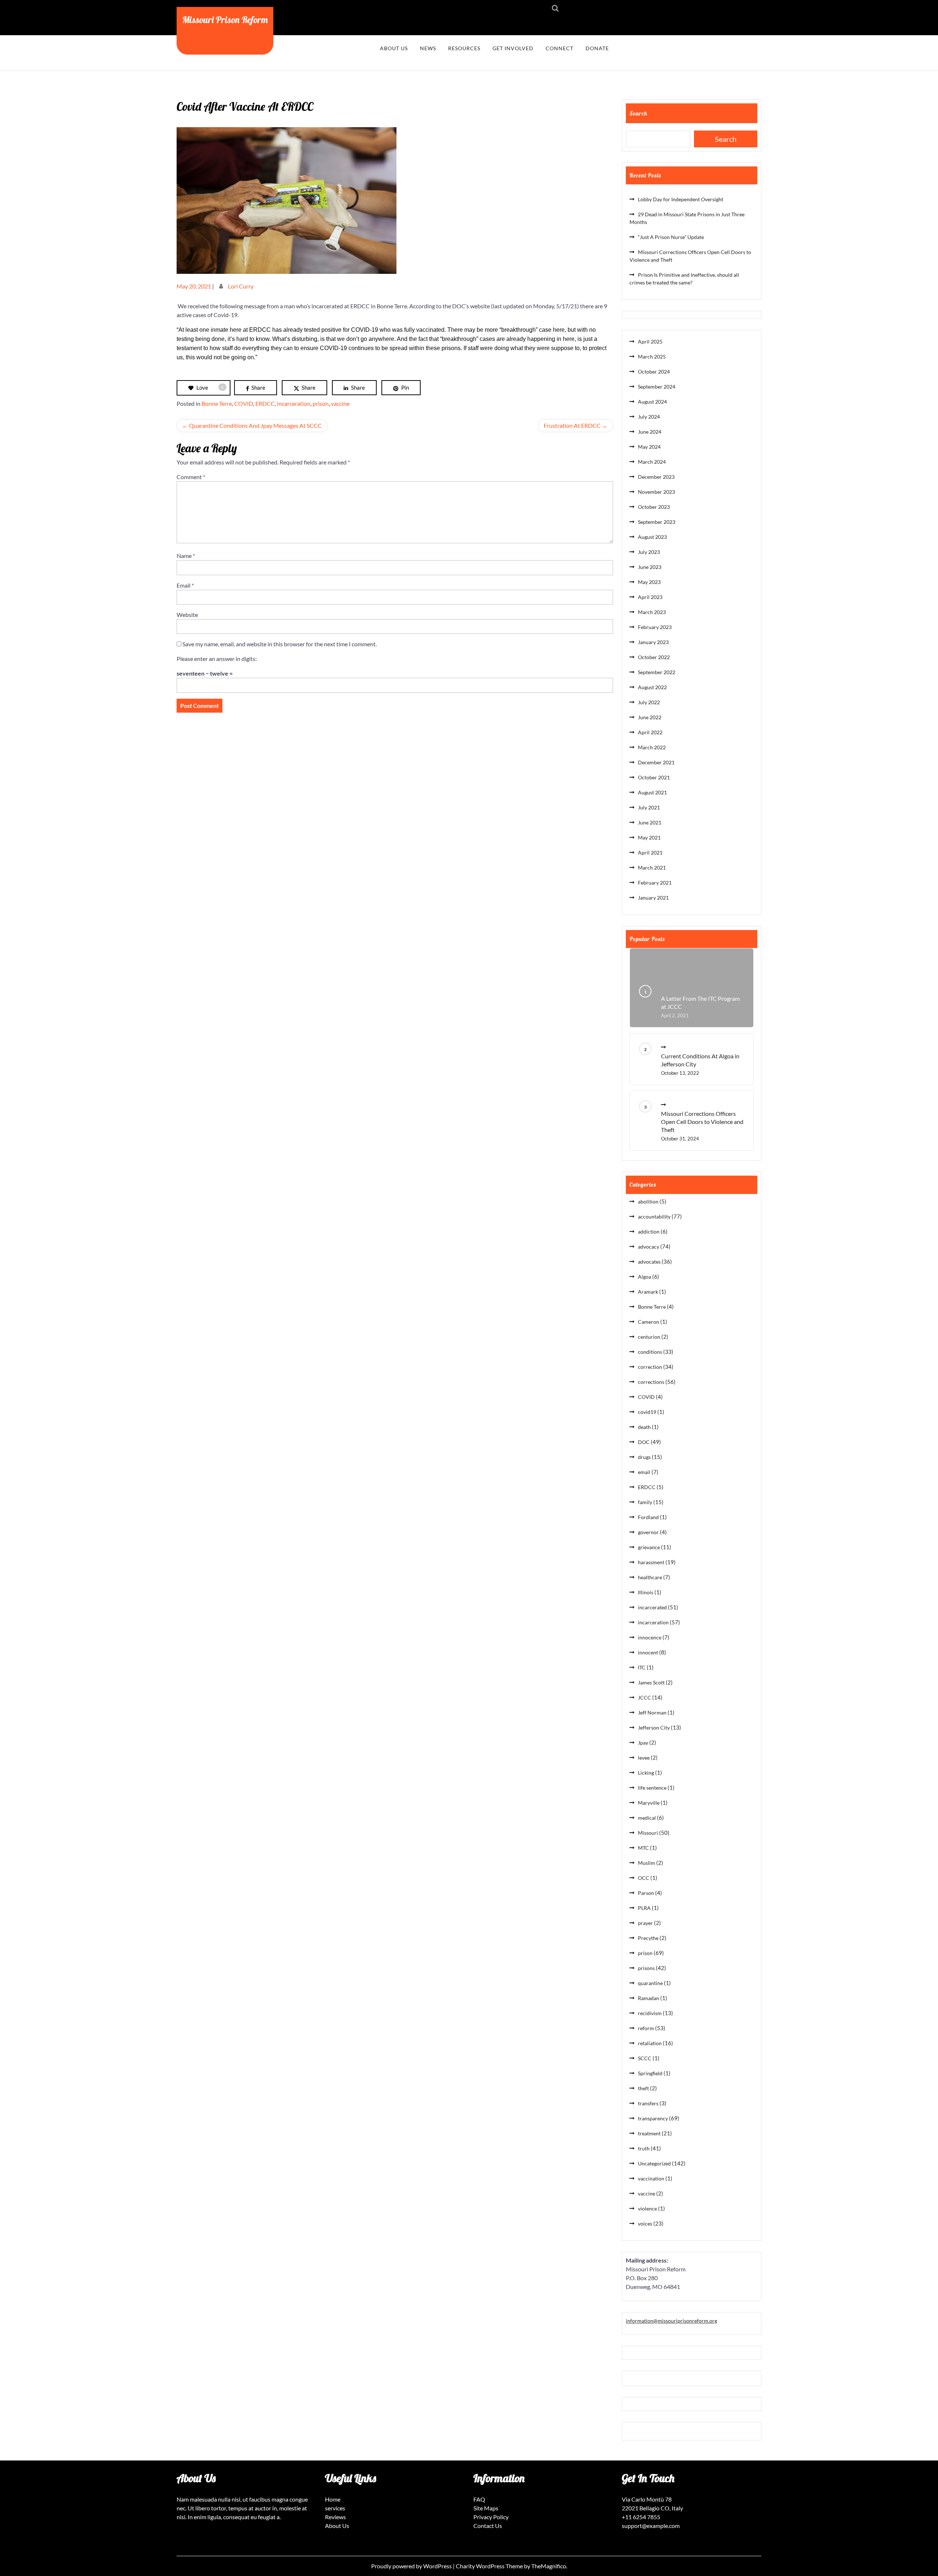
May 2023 (649, 582)
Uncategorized (654, 2163)
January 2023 (653, 642)
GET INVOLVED (513, 48)
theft (643, 2088)
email (644, 1472)
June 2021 (650, 822)
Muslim (647, 1863)
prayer (645, 1923)
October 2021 (654, 777)
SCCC (645, 2058)
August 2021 (652, 792)
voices (645, 2224)
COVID (244, 403)
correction (650, 1367)
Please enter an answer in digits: (217, 659)
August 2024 (652, 402)
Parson (646, 1893)
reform (646, 2028)
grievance (649, 1547)
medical (647, 1818)
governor (648, 1532)
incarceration (294, 403)
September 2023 (657, 522)
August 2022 (652, 687)
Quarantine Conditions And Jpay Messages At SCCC (255, 425)
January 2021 (653, 898)
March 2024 (652, 462)
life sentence (652, 1788)
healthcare (650, 1577)
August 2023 (652, 537)
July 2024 (649, 417)
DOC (644, 1442)
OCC (644, 1878)
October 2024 (654, 372)
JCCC (645, 1697)
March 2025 (652, 357)
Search (638, 113)
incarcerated (652, 1607)
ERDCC (265, 403)
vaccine (340, 403)
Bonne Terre (217, 403)
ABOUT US (394, 48)
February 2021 (655, 883)
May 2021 (649, 837)
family (645, 1502)
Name (186, 556)
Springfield (650, 2073)
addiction (649, 1232)
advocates (649, 1262)
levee (644, 1758)
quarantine (650, 1983)
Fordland (648, 1517)
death (644, 1427)
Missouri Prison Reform (225, 19)
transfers (648, 2103)
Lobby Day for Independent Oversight (681, 199)
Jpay (643, 1743)
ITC (642, 1667)
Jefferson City (654, 1728)
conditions (650, 1352)
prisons (646, 1968)
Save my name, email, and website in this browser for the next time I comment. (280, 644)
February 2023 (655, 627)
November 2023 (656, 492)
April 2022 (650, 732)
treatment (649, 2133)
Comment (191, 477)
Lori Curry (241, 286)
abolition (648, 1201)
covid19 (647, 1412)
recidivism (650, 2013)
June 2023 (650, 567)
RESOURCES (464, 48)
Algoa (645, 1277)
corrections (651, 1382)
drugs (644, 1457)
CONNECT (560, 48)
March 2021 (652, 868)
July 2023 (649, 552)
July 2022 (649, 702)
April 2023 (650, 597)
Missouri (648, 1833)
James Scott (651, 1682)
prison (321, 403)
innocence (650, 1637)
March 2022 (652, 747)
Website (187, 615)
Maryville (649, 1803)
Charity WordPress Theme (490, 2566)
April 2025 (650, 341)
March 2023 (652, 612)
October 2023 (654, 507)
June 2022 (650, 717)
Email (185, 585)
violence (647, 2208)
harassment (651, 1562)
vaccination (651, 2178)
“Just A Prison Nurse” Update (671, 237)
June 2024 (650, 432)
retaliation (650, 2043)
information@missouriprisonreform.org (671, 2321)
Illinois (646, 1592)
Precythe (648, 1938)
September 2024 (657, 387)
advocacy (649, 1247)
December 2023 (656, 477)
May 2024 (649, 447)
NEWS (428, 48)
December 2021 (656, 762)
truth (644, 2148)
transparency (653, 2118)
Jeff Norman (652, 1713)
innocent (648, 1652)
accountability (654, 1217)
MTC (643, 1848)
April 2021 (650, 852)
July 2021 (649, 807)
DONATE (597, 48)
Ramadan (649, 1998)
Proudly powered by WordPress (412, 2566)
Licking (646, 1773)
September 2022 (657, 672)
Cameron (649, 1322)
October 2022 (654, 657)
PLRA (644, 1908)
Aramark (648, 1292)
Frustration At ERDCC (572, 425)
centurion (649, 1337)
